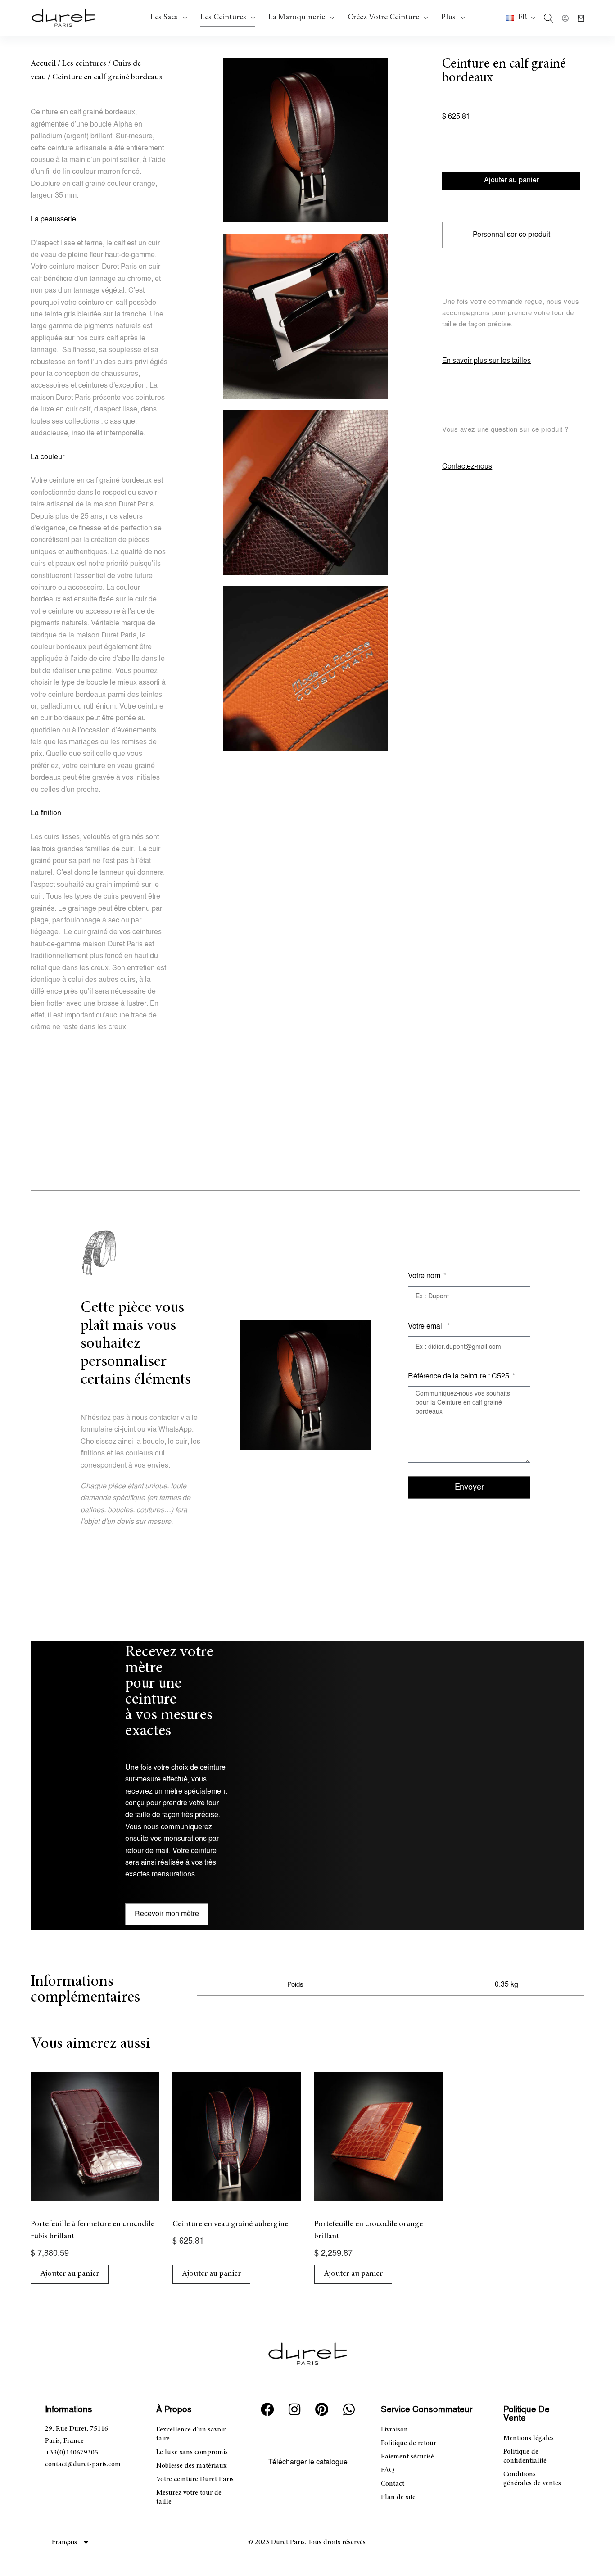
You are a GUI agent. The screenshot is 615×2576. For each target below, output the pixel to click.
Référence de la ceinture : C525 (459, 1376)
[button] (520, 18)
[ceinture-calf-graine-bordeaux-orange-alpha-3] (306, 493)
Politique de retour (409, 2443)
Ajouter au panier (511, 180)
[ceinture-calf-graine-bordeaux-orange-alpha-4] (306, 669)
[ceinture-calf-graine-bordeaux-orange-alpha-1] (306, 140)
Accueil (43, 64)
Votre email (427, 1326)
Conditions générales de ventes (532, 2479)
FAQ (388, 2470)
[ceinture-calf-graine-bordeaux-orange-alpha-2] (306, 316)
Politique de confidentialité (525, 2456)
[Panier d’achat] (581, 18)
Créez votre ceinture (383, 18)
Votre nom (425, 1276)
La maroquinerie (297, 18)
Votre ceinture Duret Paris (195, 2479)
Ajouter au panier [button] (70, 2274)
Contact (393, 2484)
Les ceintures (223, 18)
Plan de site (398, 2497)
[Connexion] (565, 18)
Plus (448, 18)
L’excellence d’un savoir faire (191, 2434)
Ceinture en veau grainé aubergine (230, 2224)
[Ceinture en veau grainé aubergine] (237, 2136)
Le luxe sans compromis (192, 2452)
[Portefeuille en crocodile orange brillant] (378, 2136)
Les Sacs (164, 18)
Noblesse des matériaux (192, 2466)
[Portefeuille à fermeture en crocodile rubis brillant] (95, 2136)
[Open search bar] (548, 18)
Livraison (394, 2430)
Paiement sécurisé (407, 2457)
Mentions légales (529, 2438)
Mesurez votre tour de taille (189, 2497)
